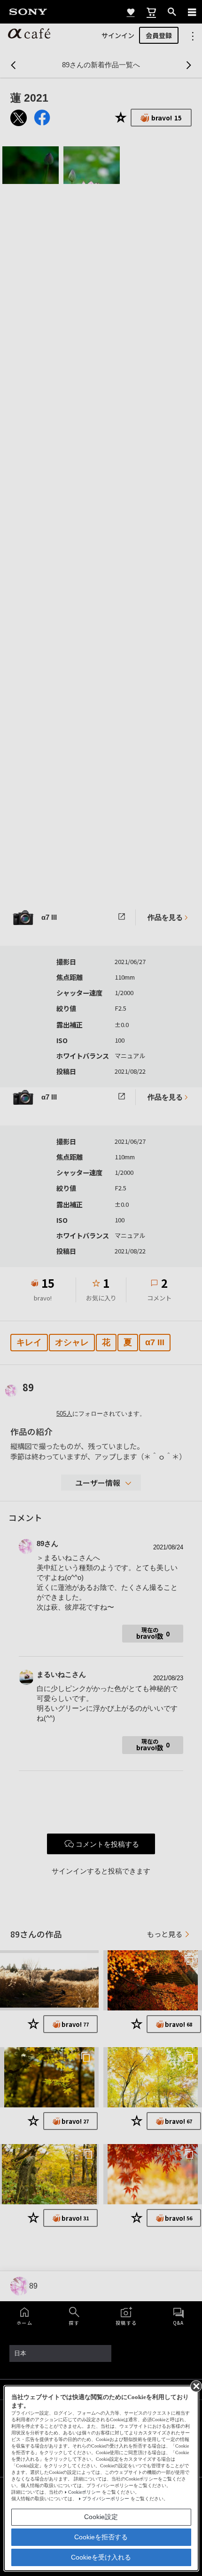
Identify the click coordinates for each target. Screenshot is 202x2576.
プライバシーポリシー (106, 2499)
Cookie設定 (101, 2517)
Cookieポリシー (84, 2492)
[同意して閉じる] (195, 2385)
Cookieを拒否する (101, 2537)
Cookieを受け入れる (101, 2557)
